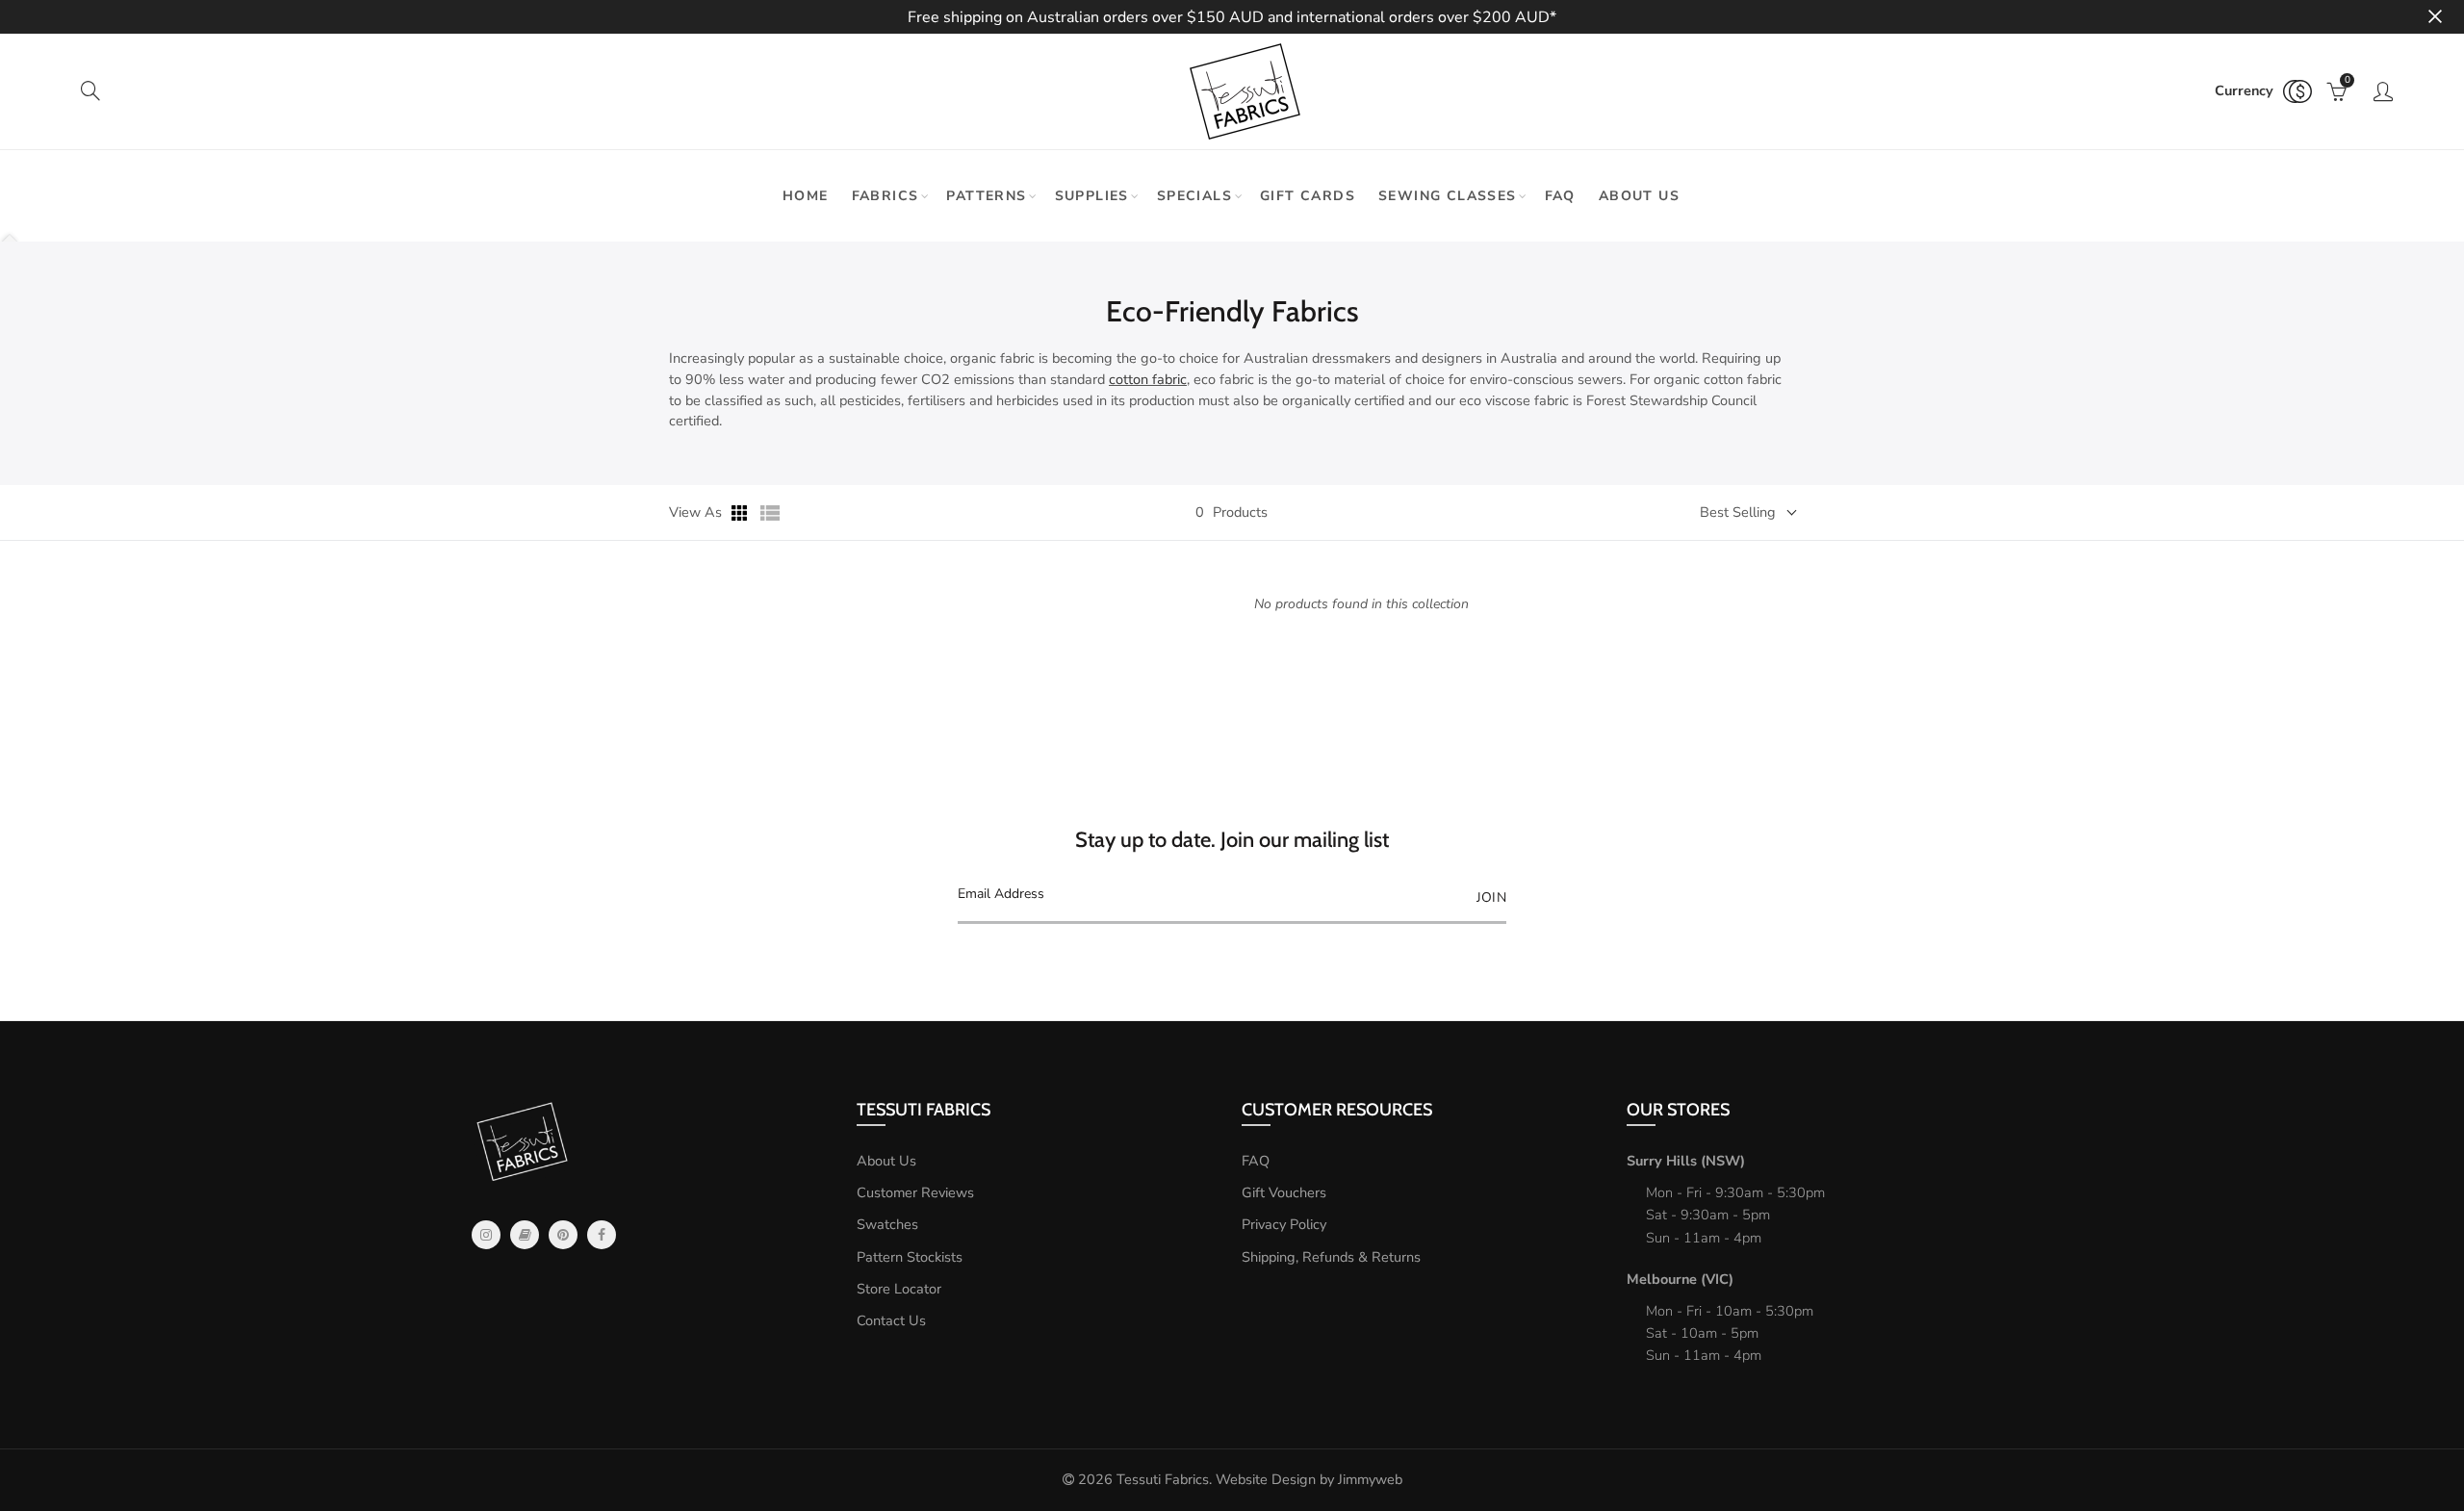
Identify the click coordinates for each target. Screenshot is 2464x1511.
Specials (1194, 196)
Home (806, 196)
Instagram (486, 1235)
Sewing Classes (1448, 196)
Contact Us (891, 1320)
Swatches (887, 1224)
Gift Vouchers (1284, 1192)
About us (1639, 196)
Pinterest (563, 1235)
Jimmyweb (1370, 1479)
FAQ (1560, 196)
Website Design (1266, 1479)
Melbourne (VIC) (1680, 1279)
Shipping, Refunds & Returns (1331, 1257)
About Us (886, 1161)
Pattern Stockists (910, 1257)
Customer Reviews (915, 1192)
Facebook (602, 1235)
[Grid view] (741, 513)
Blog (525, 1235)
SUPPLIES (1092, 196)
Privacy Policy (1284, 1224)
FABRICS (885, 196)
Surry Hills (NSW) (1686, 1161)
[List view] (770, 513)
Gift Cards (1308, 196)
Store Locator (899, 1289)
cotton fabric (1148, 379)
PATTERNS (986, 196)
